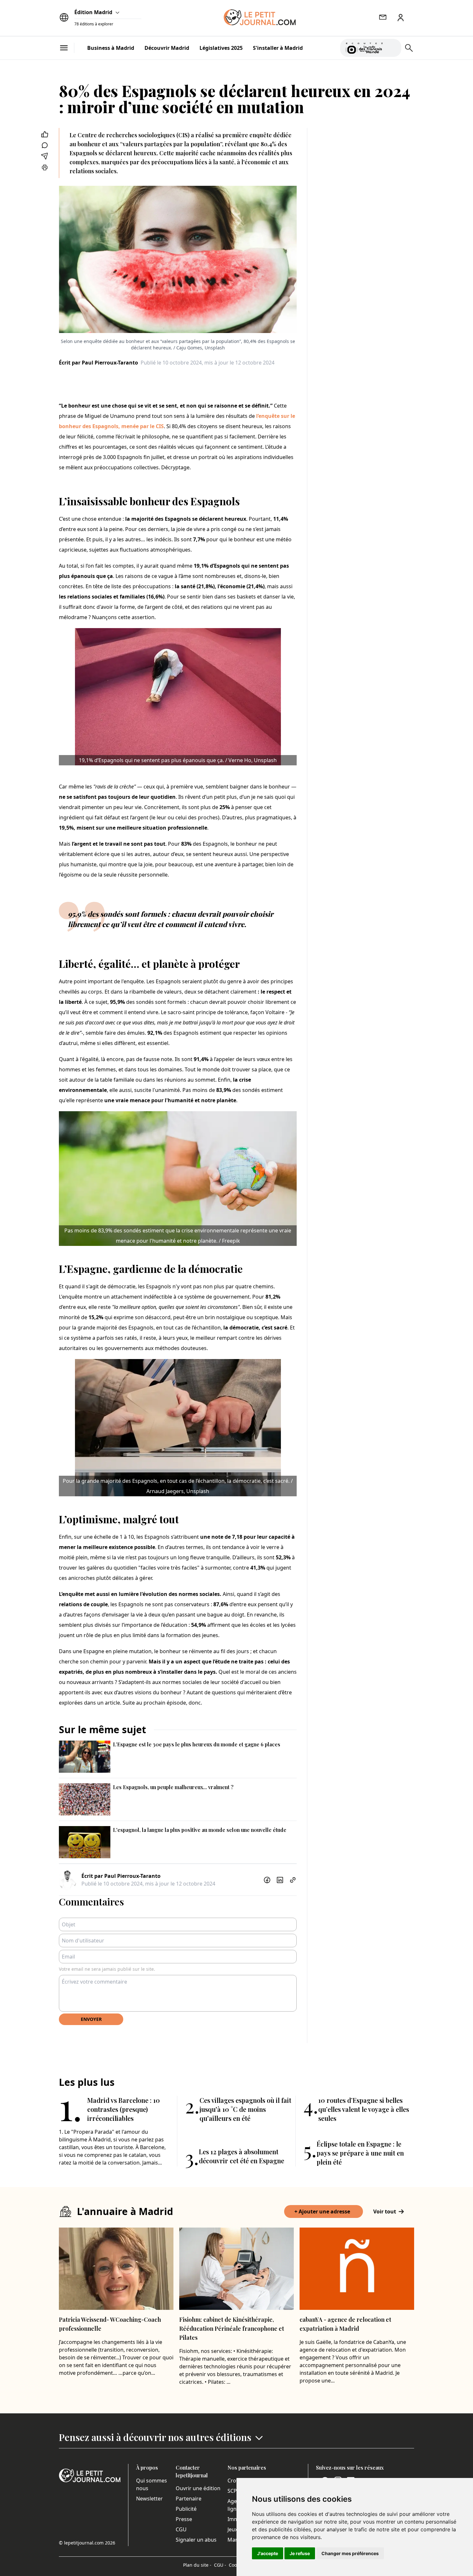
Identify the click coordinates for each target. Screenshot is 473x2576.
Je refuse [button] (300, 2553)
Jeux (232, 2529)
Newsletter (149, 2499)
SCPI (233, 2491)
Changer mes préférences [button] (350, 2553)
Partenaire (189, 2499)
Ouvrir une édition (198, 2488)
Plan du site (197, 2565)
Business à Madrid (111, 48)
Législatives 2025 (221, 48)
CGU (181, 2529)
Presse (184, 2519)
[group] (393, 47)
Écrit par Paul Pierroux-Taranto (98, 363)
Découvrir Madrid (167, 48)
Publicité (186, 2509)
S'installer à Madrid (278, 48)
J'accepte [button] (268, 2553)
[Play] (393, 48)
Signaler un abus (196, 2540)
